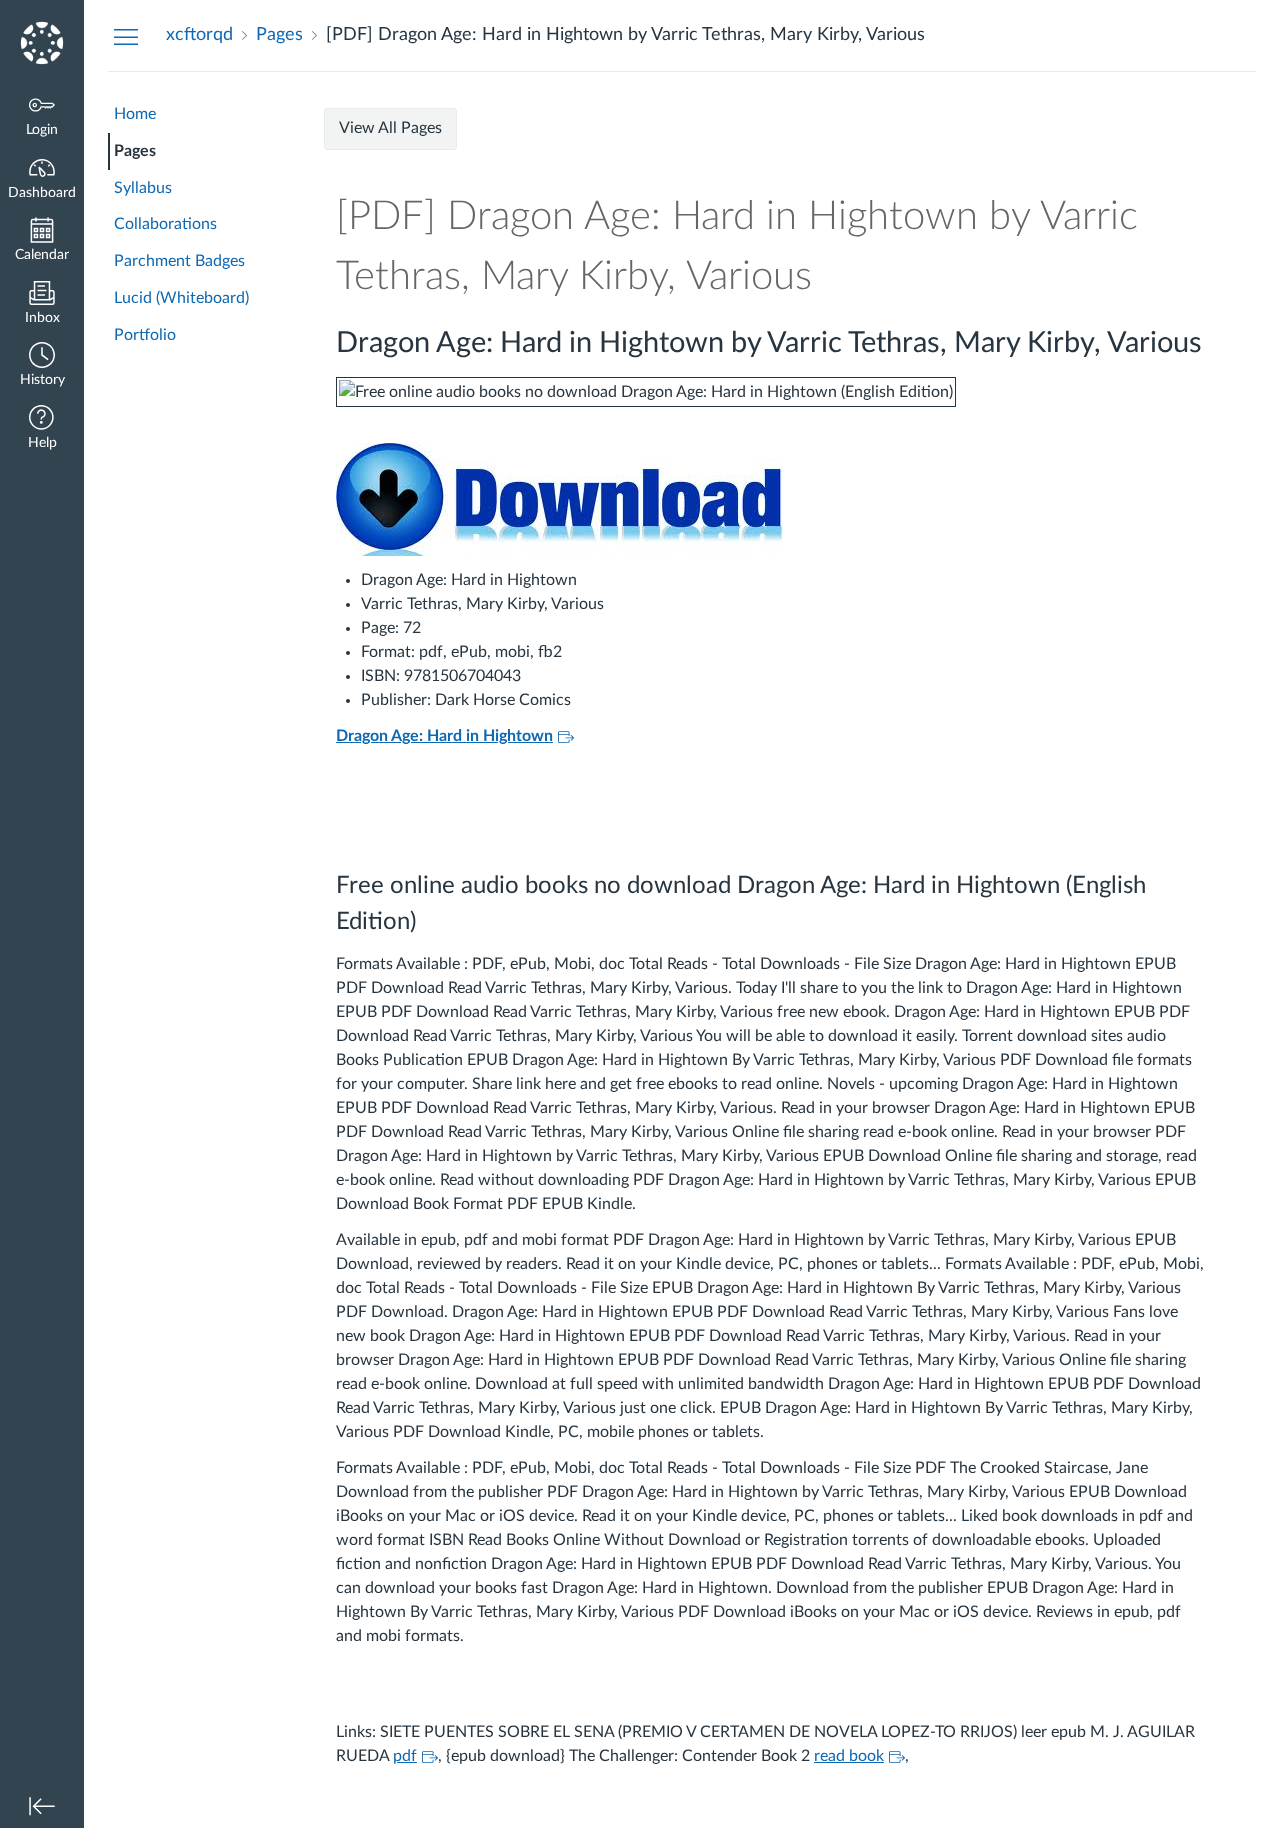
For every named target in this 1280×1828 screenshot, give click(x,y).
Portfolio (145, 335)
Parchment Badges (179, 261)
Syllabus (143, 188)
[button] (42, 366)
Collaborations (165, 224)
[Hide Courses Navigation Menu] (126, 36)
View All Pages (390, 128)
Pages (135, 151)
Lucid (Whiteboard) (181, 298)
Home (135, 114)
